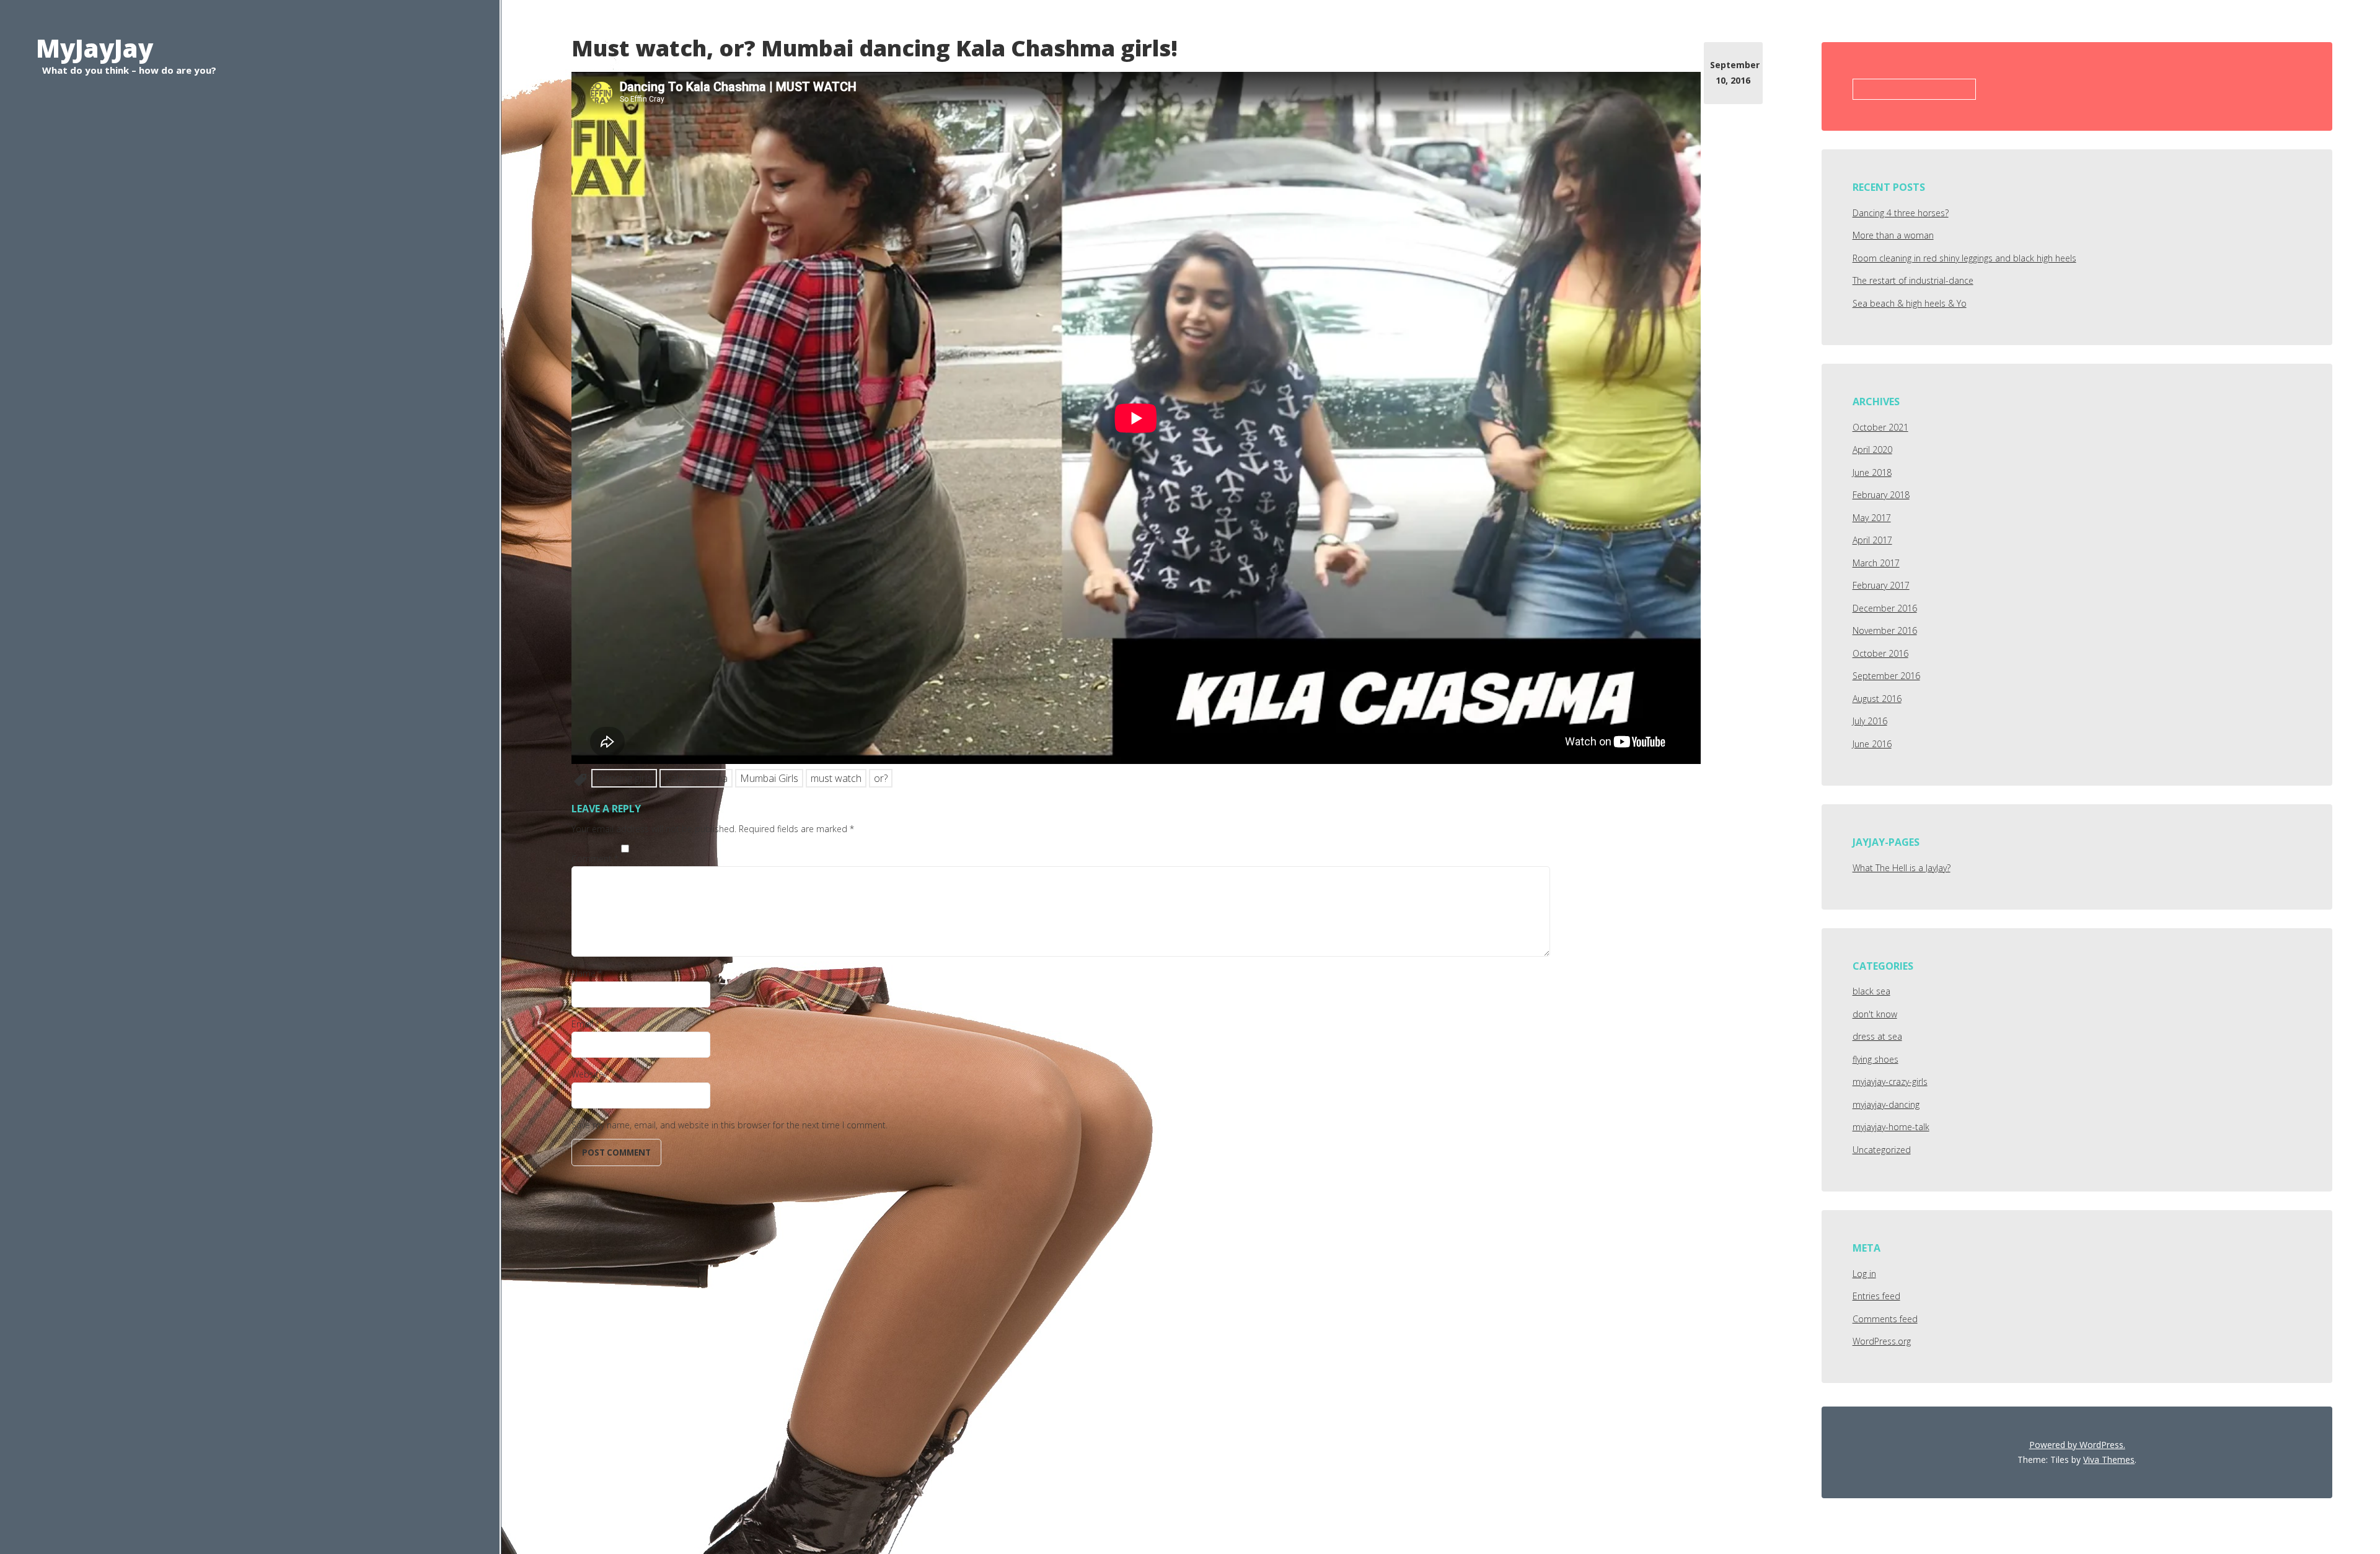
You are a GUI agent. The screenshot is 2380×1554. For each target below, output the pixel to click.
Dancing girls (624, 778)
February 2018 (1881, 495)
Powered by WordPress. (2077, 1445)
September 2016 (1886, 676)
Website (588, 1074)
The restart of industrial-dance (1913, 280)
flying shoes (1875, 1059)
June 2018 (1872, 472)
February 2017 (1881, 585)
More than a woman (1893, 235)
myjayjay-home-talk (1891, 1127)
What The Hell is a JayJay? (1902, 868)
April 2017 (1872, 540)
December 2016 (1885, 608)
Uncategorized (1882, 1150)
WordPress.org (1882, 1341)
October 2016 (1880, 653)
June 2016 (1872, 744)
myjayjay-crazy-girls (1890, 1082)
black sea (1871, 991)
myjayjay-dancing (1886, 1104)
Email (586, 1024)
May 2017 (1872, 518)
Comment (595, 858)
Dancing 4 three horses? (1901, 213)
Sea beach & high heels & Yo (1910, 303)
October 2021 (1880, 427)
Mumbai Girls (769, 778)
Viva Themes (2109, 1460)
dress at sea (1877, 1036)
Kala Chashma (696, 778)
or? (881, 778)
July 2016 (1870, 721)
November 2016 (1885, 630)
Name (587, 973)
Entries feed (1876, 1296)
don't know (1875, 1014)
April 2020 (1872, 450)
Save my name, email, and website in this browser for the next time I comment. (729, 1125)
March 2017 (1876, 563)
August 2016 (1877, 699)
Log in (1864, 1274)
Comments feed (1885, 1319)
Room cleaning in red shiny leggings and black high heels (1964, 258)
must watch (836, 778)
